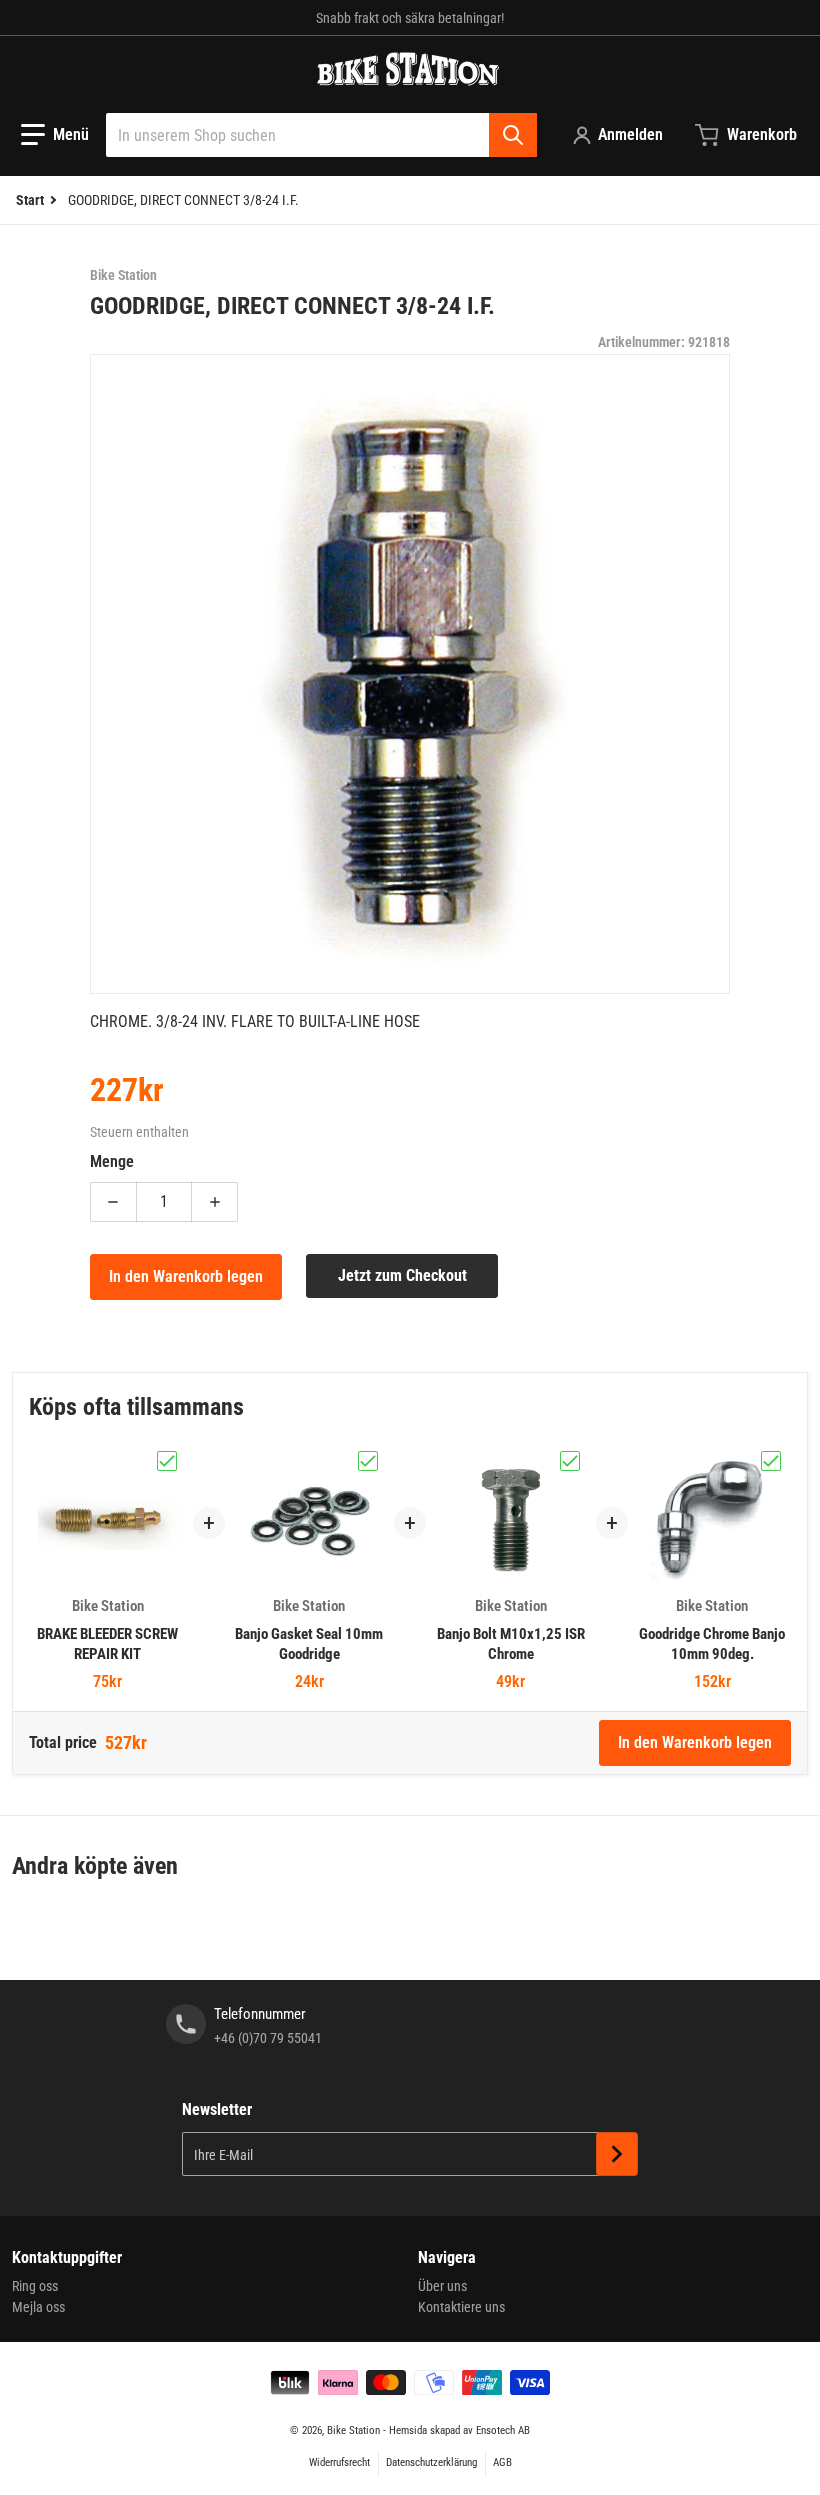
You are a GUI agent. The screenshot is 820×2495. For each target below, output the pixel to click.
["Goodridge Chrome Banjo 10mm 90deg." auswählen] (771, 1461)
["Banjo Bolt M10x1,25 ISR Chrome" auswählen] (570, 1461)
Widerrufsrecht (339, 2462)
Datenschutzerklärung (431, 2462)
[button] (55, 135)
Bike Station (353, 2430)
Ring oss (35, 2286)
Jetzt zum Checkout (402, 1275)
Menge (112, 1161)
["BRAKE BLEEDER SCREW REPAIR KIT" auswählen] (167, 1461)
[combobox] (321, 135)
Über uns (442, 2286)
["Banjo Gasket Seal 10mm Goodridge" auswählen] (368, 1461)
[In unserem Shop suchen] (513, 135)
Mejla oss (38, 2307)
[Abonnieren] (617, 2154)
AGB (502, 2462)
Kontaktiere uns (461, 2307)
